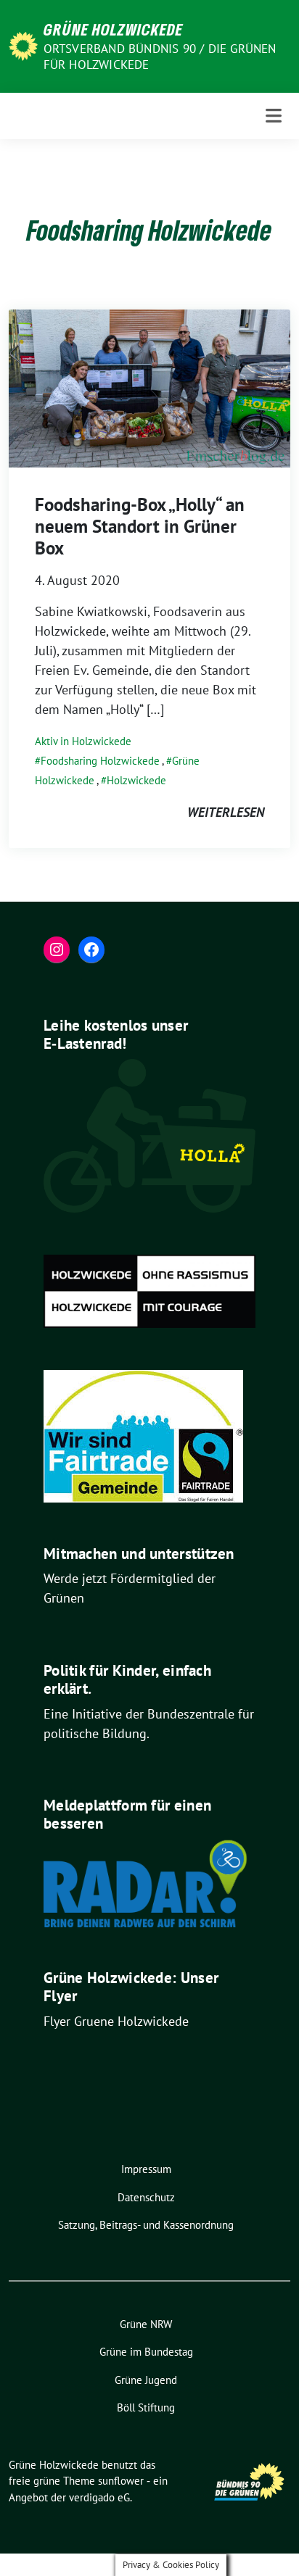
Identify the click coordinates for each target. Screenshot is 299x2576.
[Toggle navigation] (274, 116)
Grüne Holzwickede (113, 29)
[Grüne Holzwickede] (23, 45)
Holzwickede (136, 780)
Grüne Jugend (146, 2380)
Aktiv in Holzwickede (83, 741)
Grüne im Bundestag (146, 2352)
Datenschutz (146, 2197)
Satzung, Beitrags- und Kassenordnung (146, 2225)
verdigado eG (99, 2497)
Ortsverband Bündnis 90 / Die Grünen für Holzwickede (160, 57)
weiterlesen (226, 812)
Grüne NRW (146, 2324)
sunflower (121, 2481)
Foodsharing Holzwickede (100, 761)
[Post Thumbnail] (149, 387)
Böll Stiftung (146, 2407)
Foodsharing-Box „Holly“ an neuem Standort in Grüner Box (140, 526)
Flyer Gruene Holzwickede (116, 2021)
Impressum (146, 2169)
